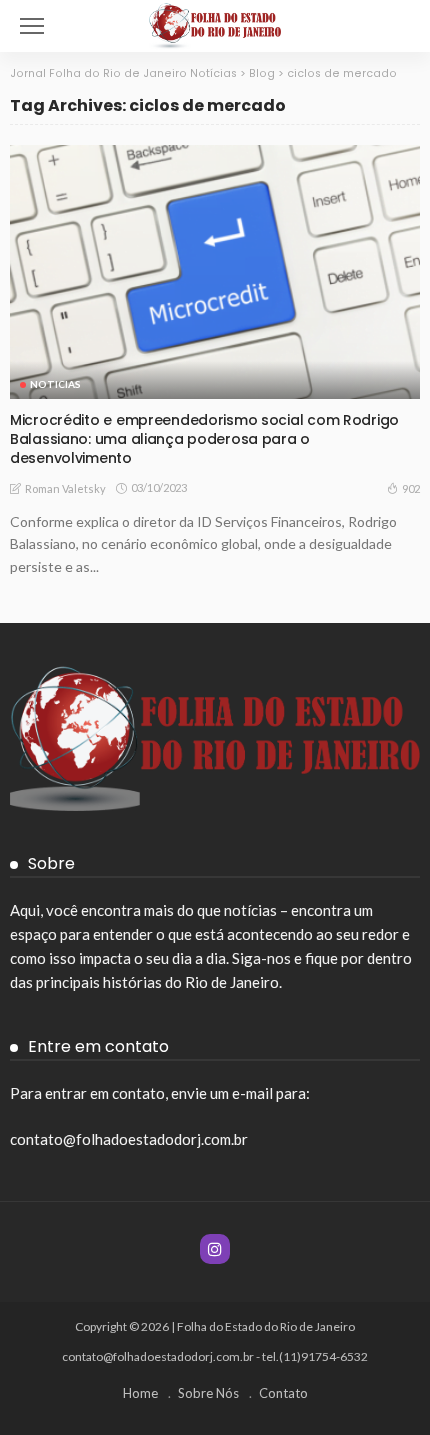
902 (411, 488)
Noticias (55, 384)
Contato (283, 1393)
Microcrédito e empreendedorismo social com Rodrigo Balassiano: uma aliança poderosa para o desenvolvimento (204, 439)
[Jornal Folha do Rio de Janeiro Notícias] (215, 23)
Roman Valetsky (65, 488)
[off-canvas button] (32, 26)
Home (140, 1393)
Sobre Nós (208, 1393)
